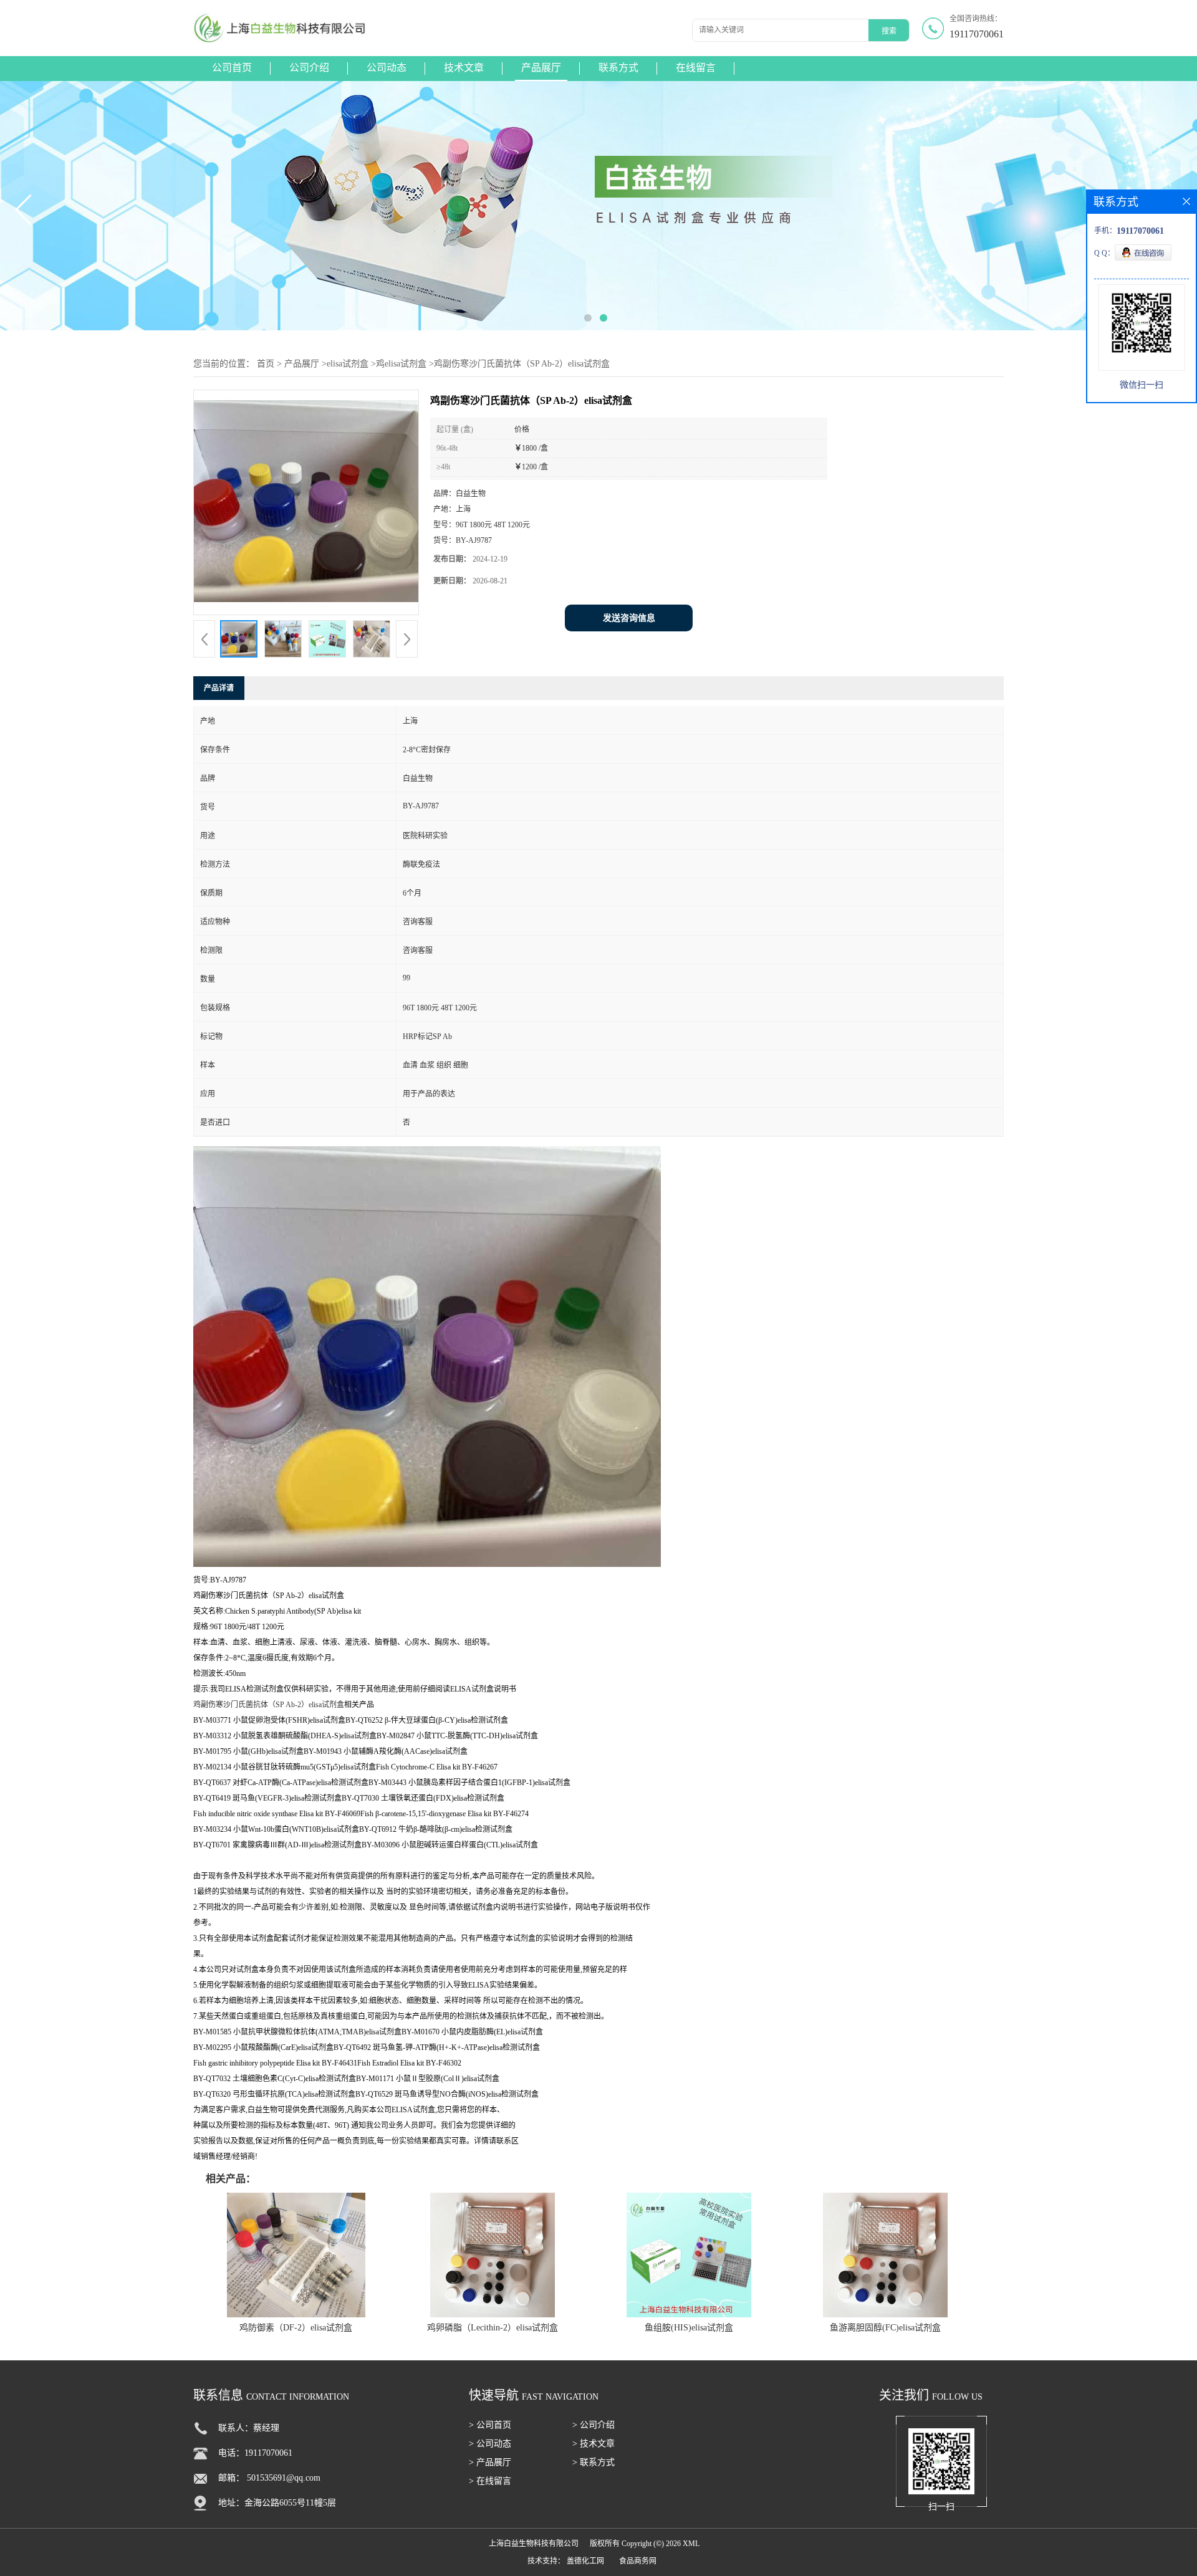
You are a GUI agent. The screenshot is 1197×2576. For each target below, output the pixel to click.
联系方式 (618, 68)
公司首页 (232, 68)
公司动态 (387, 68)
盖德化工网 (585, 2561)
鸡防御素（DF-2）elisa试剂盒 (296, 2328)
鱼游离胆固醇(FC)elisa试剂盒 (885, 2328)
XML (691, 2544)
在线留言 (696, 68)
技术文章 (464, 68)
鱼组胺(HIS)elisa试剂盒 (689, 2328)
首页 (266, 364)
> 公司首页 (490, 2425)
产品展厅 (541, 68)
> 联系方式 (594, 2462)
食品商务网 (638, 2561)
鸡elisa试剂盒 (401, 364)
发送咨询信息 (629, 618)
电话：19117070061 (255, 2453)
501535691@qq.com (284, 2478)
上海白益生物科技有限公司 (534, 2544)
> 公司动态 (490, 2444)
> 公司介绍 (594, 2425)
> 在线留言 (490, 2481)
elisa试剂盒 (348, 364)
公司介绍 (309, 68)
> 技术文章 (594, 2444)
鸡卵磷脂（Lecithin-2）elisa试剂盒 (493, 2328)
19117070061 (977, 34)
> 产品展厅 (490, 2462)
